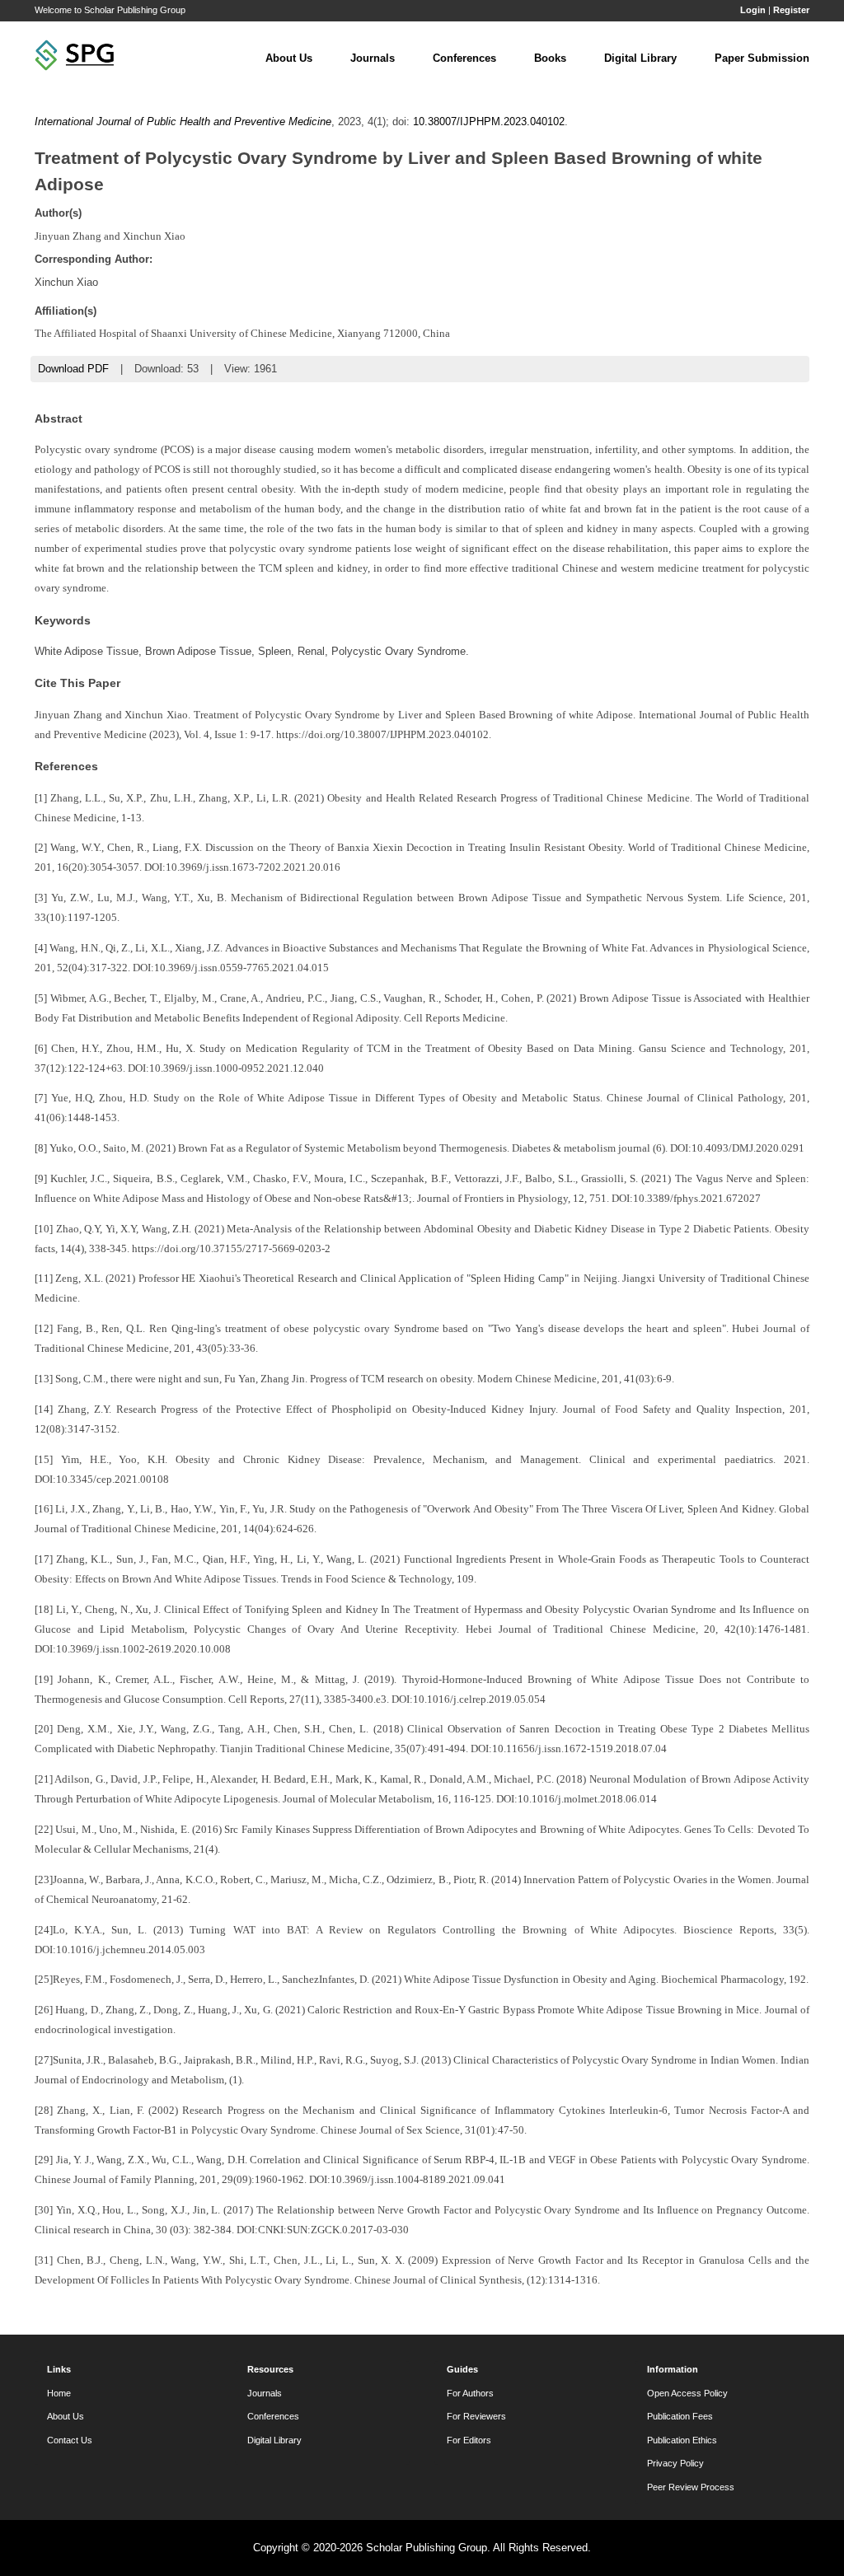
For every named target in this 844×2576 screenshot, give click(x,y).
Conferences (464, 58)
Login (753, 10)
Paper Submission (762, 58)
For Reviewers (476, 2416)
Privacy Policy (675, 2463)
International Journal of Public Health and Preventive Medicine (183, 122)
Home (59, 2393)
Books (550, 58)
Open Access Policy (687, 2393)
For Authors (470, 2393)
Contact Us (70, 2440)
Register (791, 10)
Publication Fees (680, 2416)
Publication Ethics (682, 2440)
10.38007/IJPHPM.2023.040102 (489, 122)
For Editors (469, 2440)
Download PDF (73, 369)
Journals (373, 58)
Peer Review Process (691, 2487)
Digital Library (640, 58)
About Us (289, 58)
